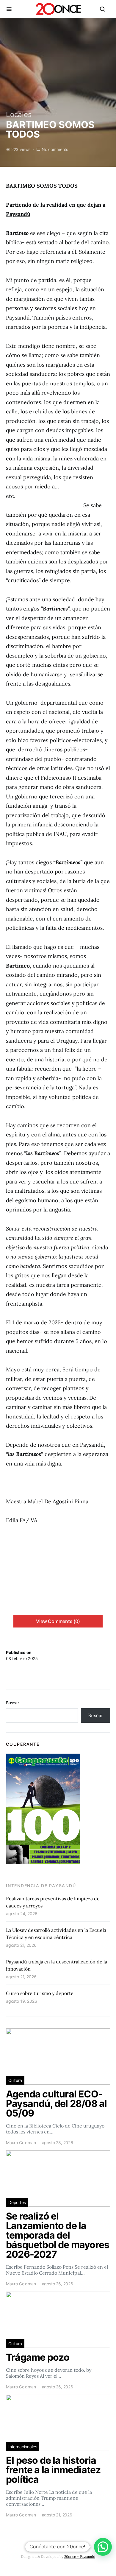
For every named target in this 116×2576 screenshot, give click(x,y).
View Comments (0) (58, 1621)
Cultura (15, 2080)
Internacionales (23, 2447)
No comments (55, 149)
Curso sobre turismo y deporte (40, 1993)
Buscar (12, 1703)
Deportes (17, 2202)
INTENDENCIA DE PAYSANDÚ (41, 1886)
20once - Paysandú (80, 2556)
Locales (19, 115)
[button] (103, 2547)
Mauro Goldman (21, 2143)
